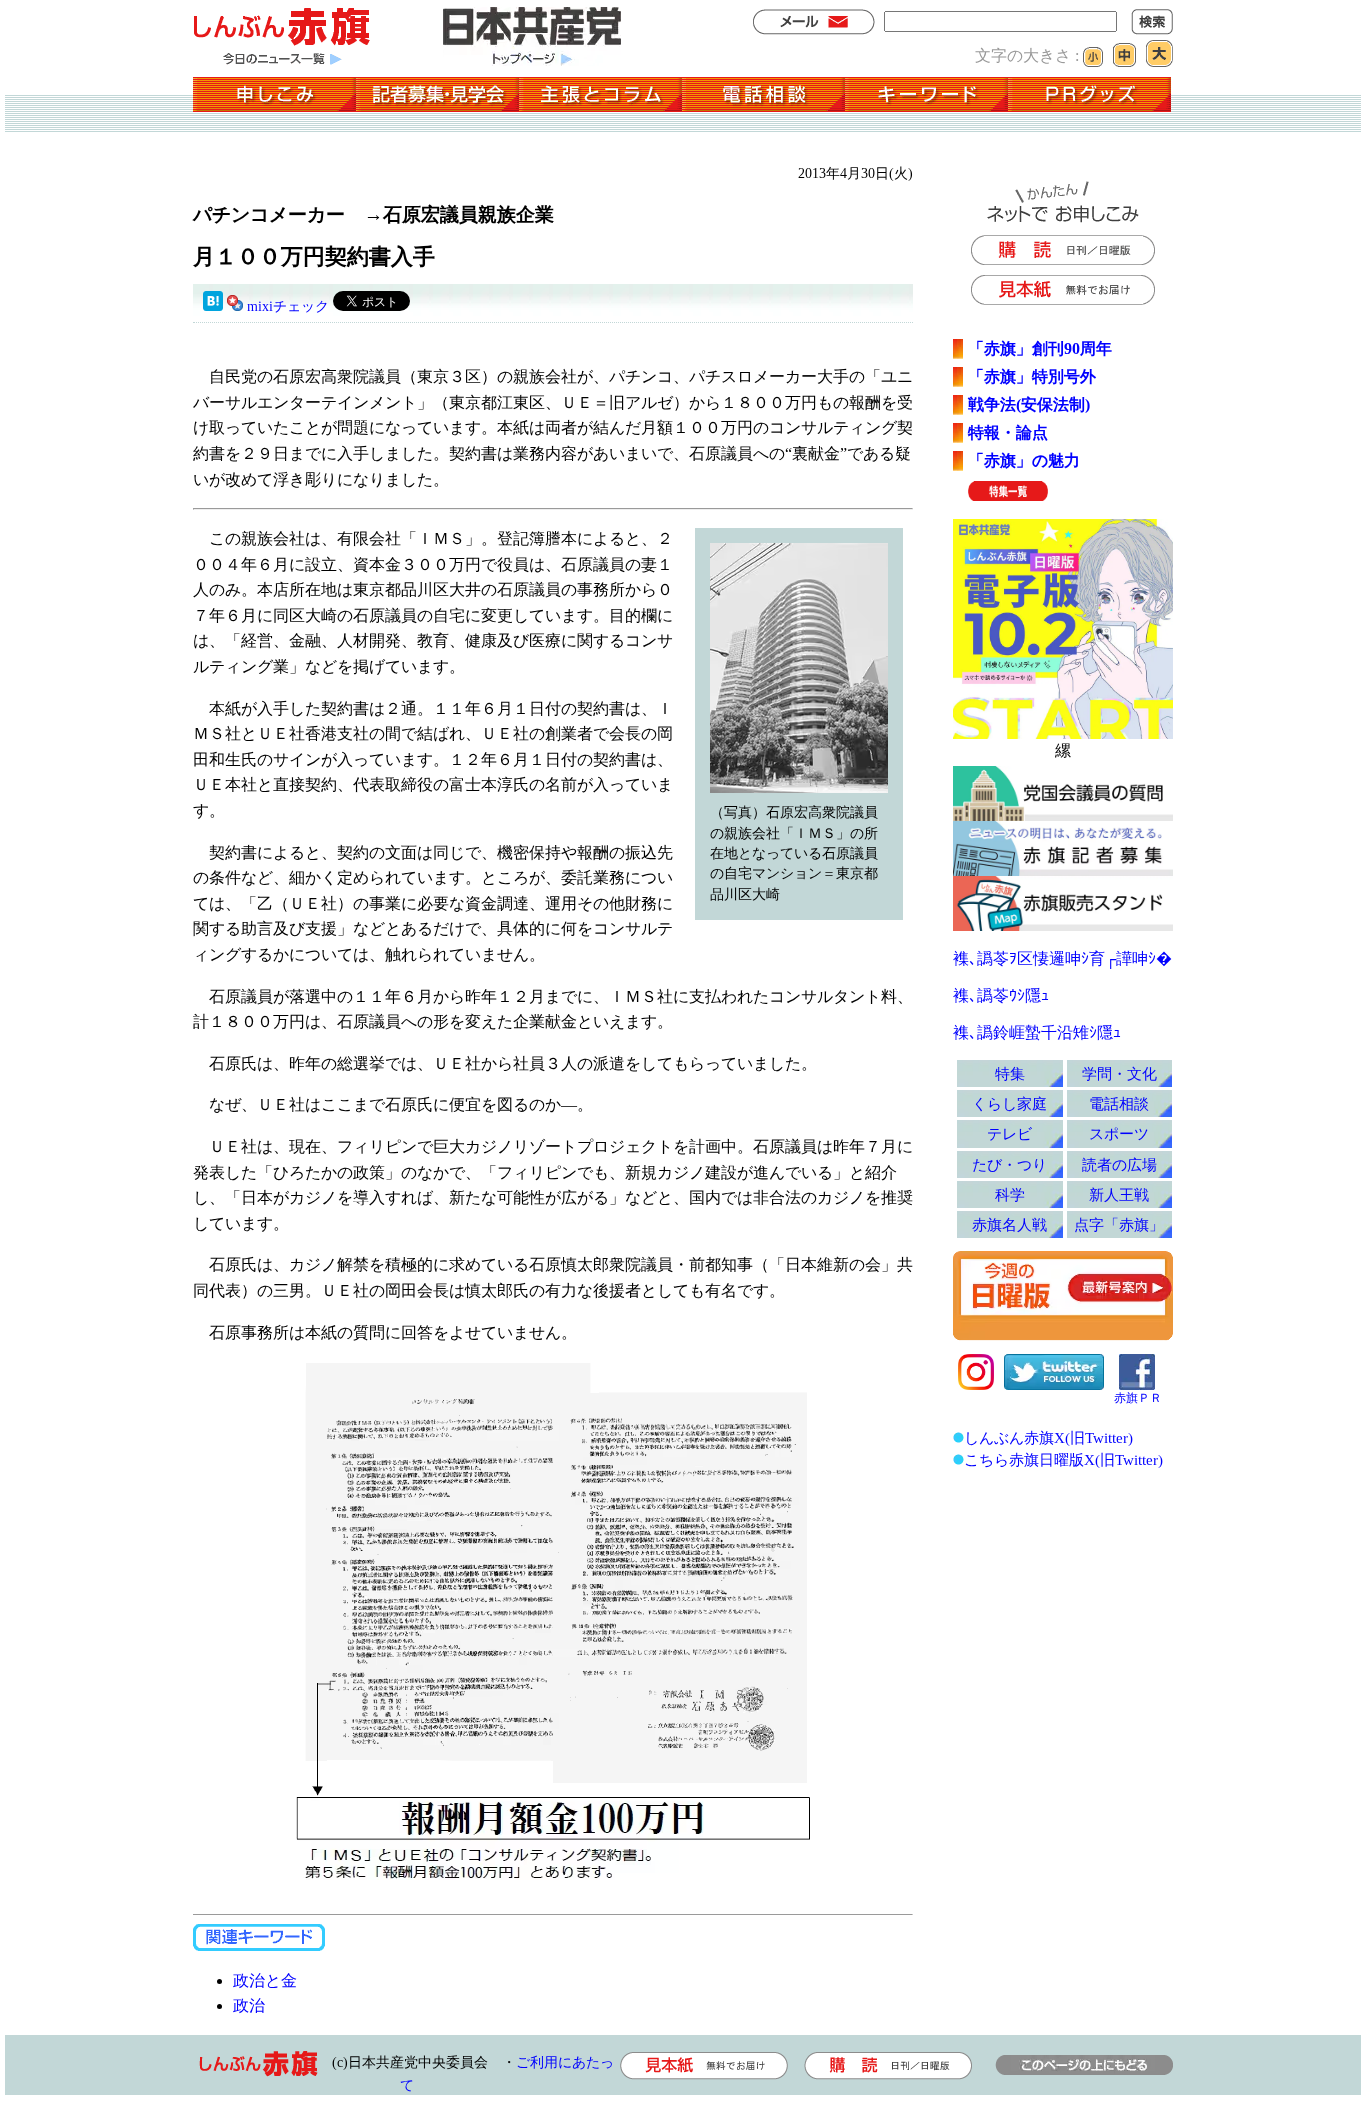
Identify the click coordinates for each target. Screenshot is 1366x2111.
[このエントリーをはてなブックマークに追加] (213, 306)
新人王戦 (1119, 1194)
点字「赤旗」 (1119, 1224)
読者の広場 (1119, 1164)
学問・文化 (1119, 1073)
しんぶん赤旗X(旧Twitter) (1048, 1437)
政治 (249, 2005)
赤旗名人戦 (1009, 1224)
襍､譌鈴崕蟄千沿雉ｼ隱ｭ (1037, 1032)
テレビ (1009, 1133)
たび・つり (1009, 1164)
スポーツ (1119, 1133)
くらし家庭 (1009, 1103)
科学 (1010, 1194)
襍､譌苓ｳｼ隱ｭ (1001, 995)
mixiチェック (288, 306)
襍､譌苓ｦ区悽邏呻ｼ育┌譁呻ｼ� (1062, 958)
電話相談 (1119, 1103)
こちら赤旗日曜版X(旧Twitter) (1063, 1459)
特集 (1010, 1073)
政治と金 (265, 1980)
